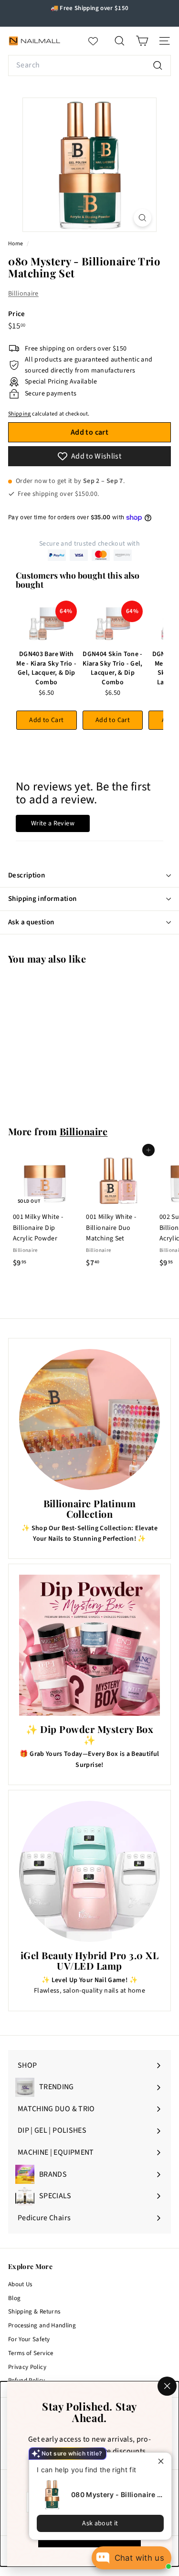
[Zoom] (142, 218)
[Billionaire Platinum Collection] (89, 1420)
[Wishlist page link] (98, 41)
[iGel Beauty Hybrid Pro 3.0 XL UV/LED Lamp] (89, 1871)
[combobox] (89, 66)
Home (16, 244)
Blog (14, 2298)
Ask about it (100, 2523)
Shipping (20, 414)
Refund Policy (27, 2380)
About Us (20, 2284)
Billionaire (23, 294)
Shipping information (42, 899)
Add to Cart (46, 720)
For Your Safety (29, 2339)
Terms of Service (31, 2353)
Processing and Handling (42, 2325)
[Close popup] (163, 2461)
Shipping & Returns (34, 2312)
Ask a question (31, 922)
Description (26, 875)
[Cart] (142, 41)
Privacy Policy (27, 2367)
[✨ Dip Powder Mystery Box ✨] (89, 1645)
